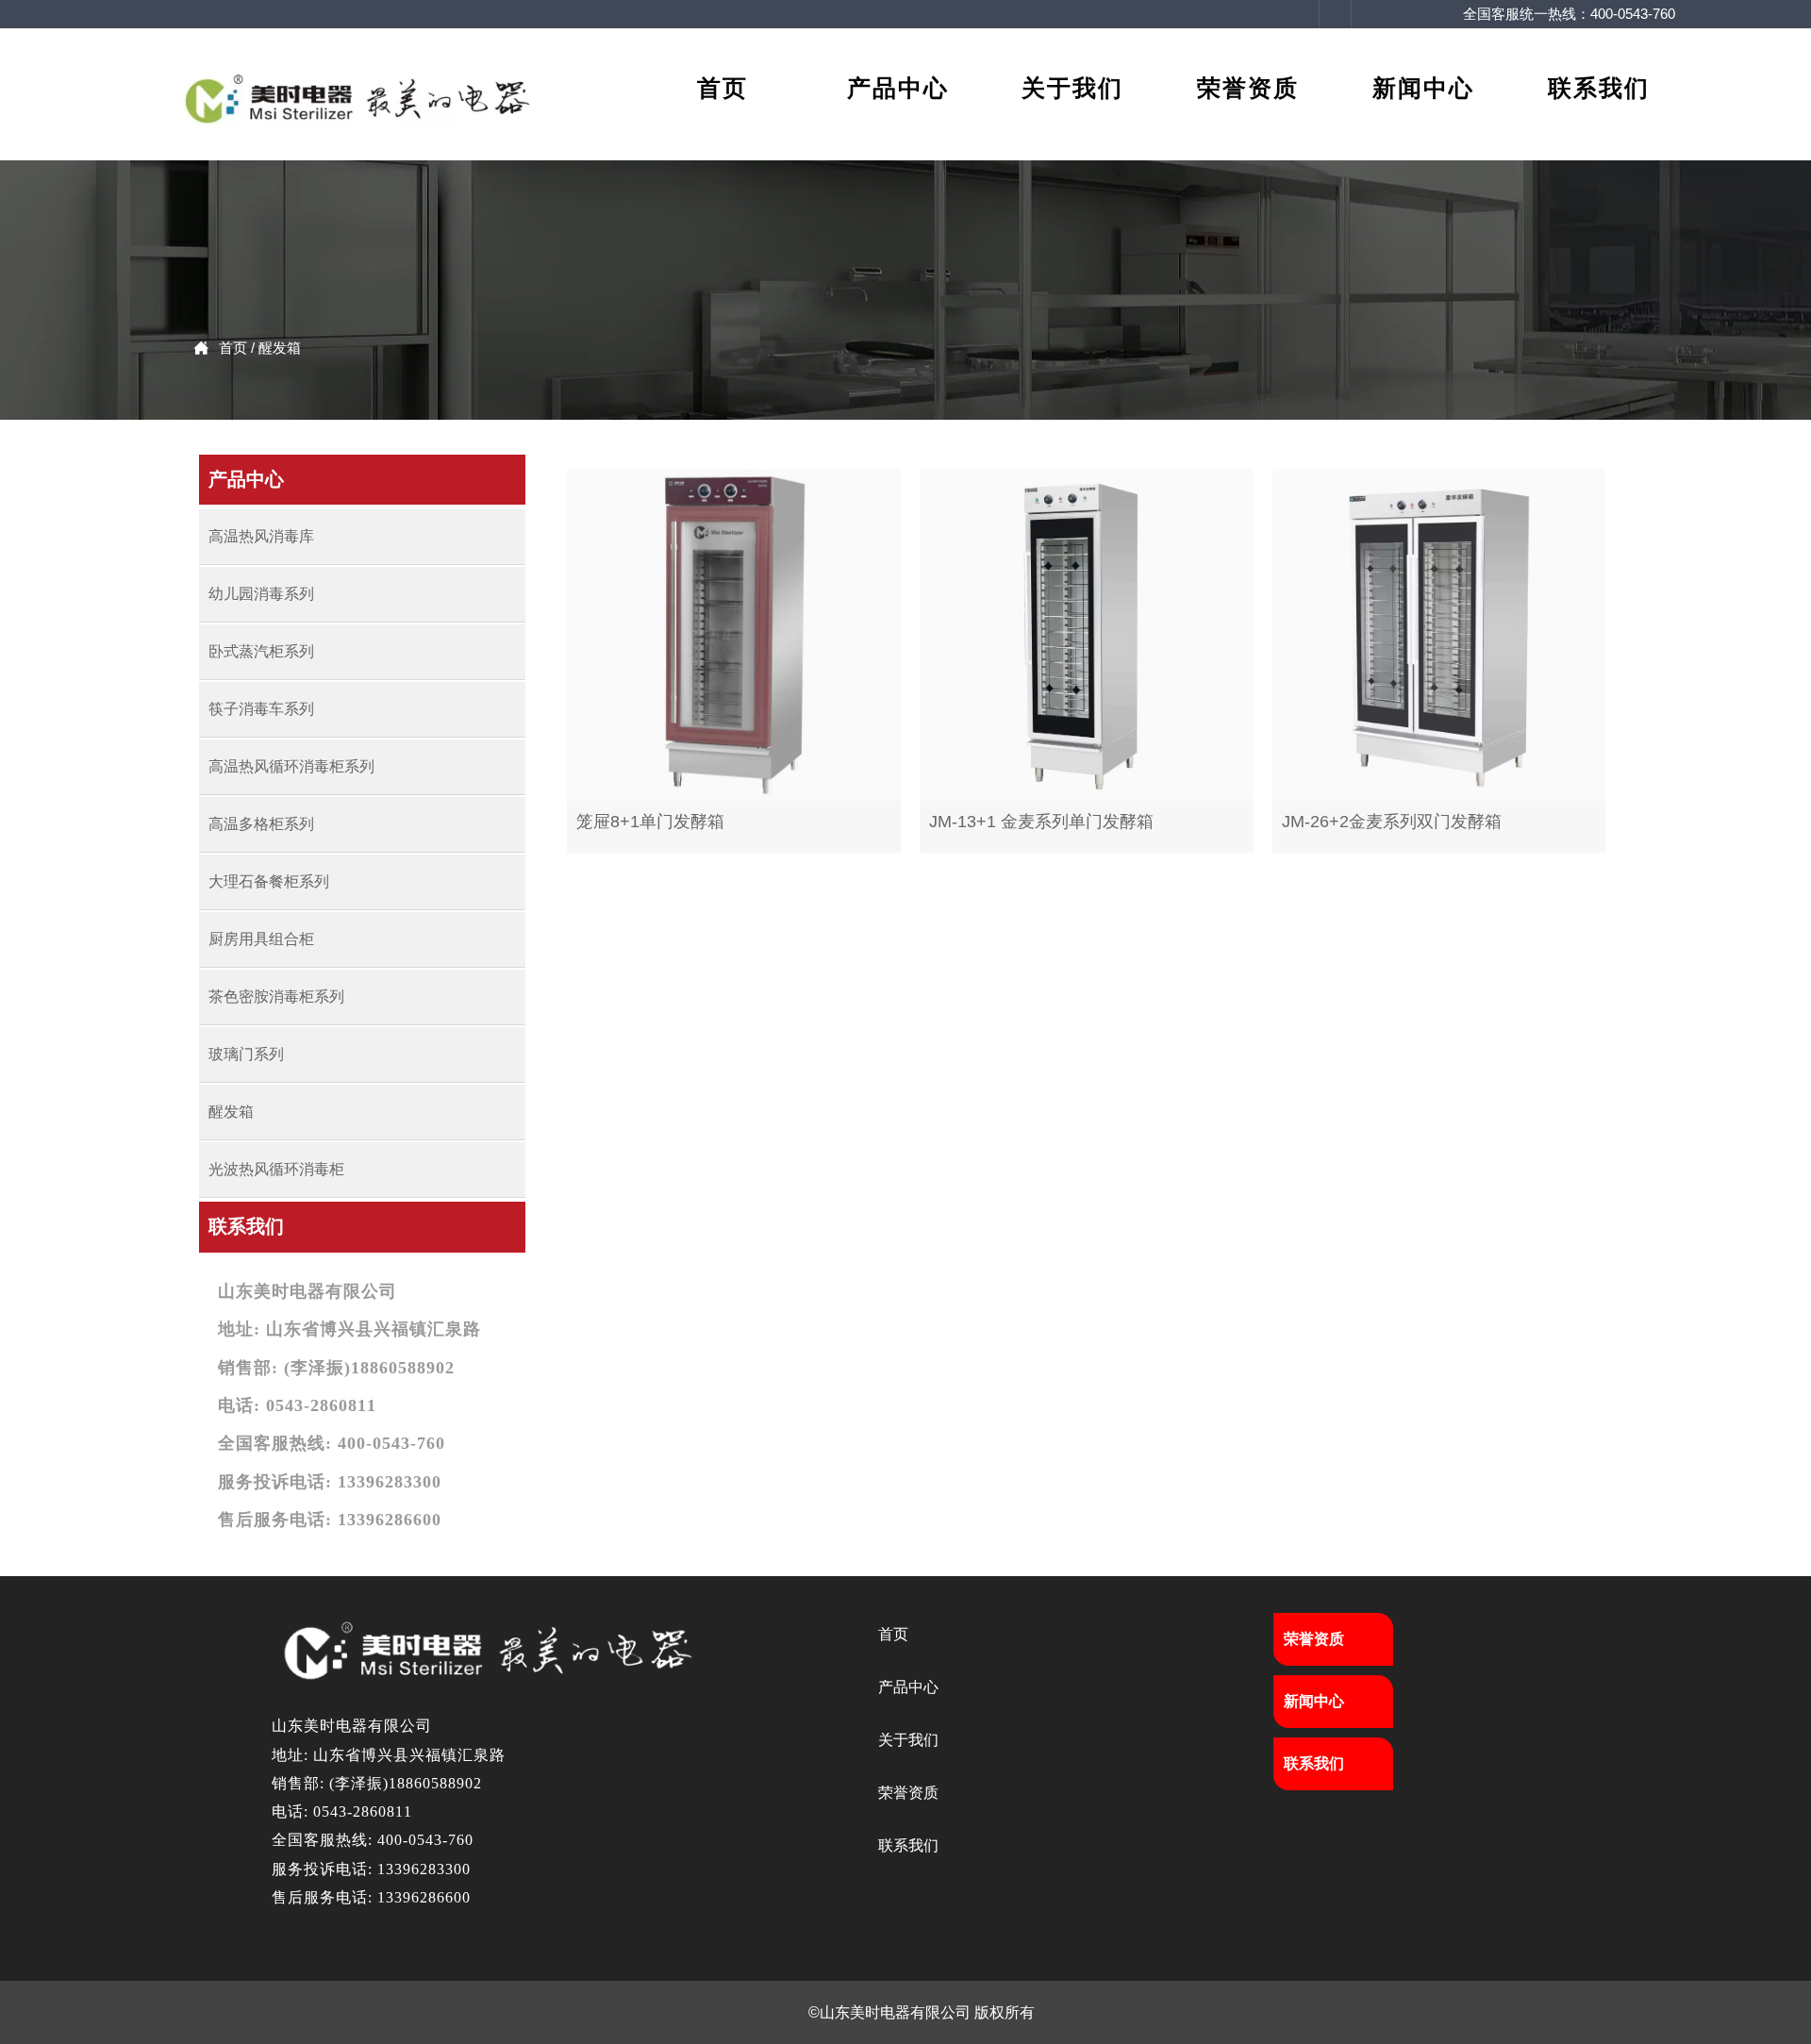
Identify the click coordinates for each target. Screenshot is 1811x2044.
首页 (233, 348)
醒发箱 (280, 348)
